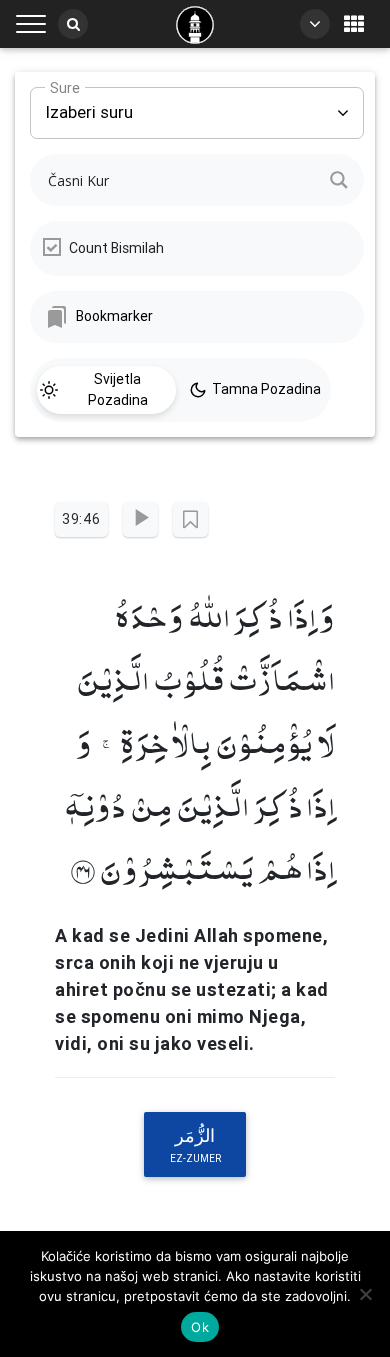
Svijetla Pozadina (118, 389)
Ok (200, 1327)
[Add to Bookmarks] (190, 519)
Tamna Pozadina (266, 389)
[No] (365, 1294)
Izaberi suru (89, 105)
